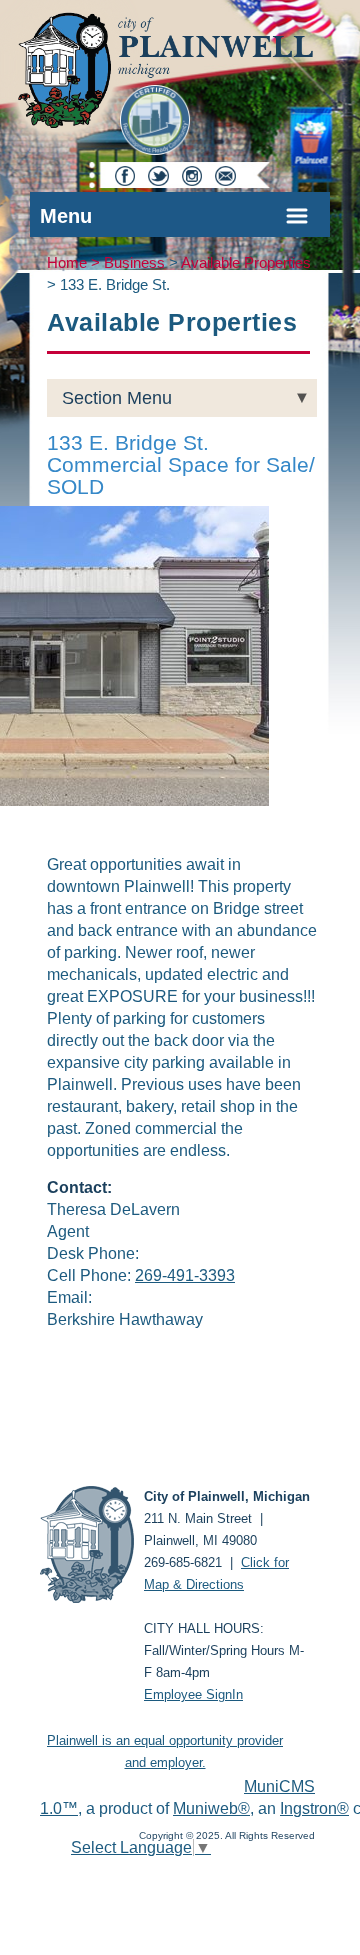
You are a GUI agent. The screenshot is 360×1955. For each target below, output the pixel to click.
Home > (75, 263)
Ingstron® (314, 1808)
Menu (66, 216)
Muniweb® (211, 1808)
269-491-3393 (185, 1275)
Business (134, 263)
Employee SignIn (193, 1694)
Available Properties (246, 263)
